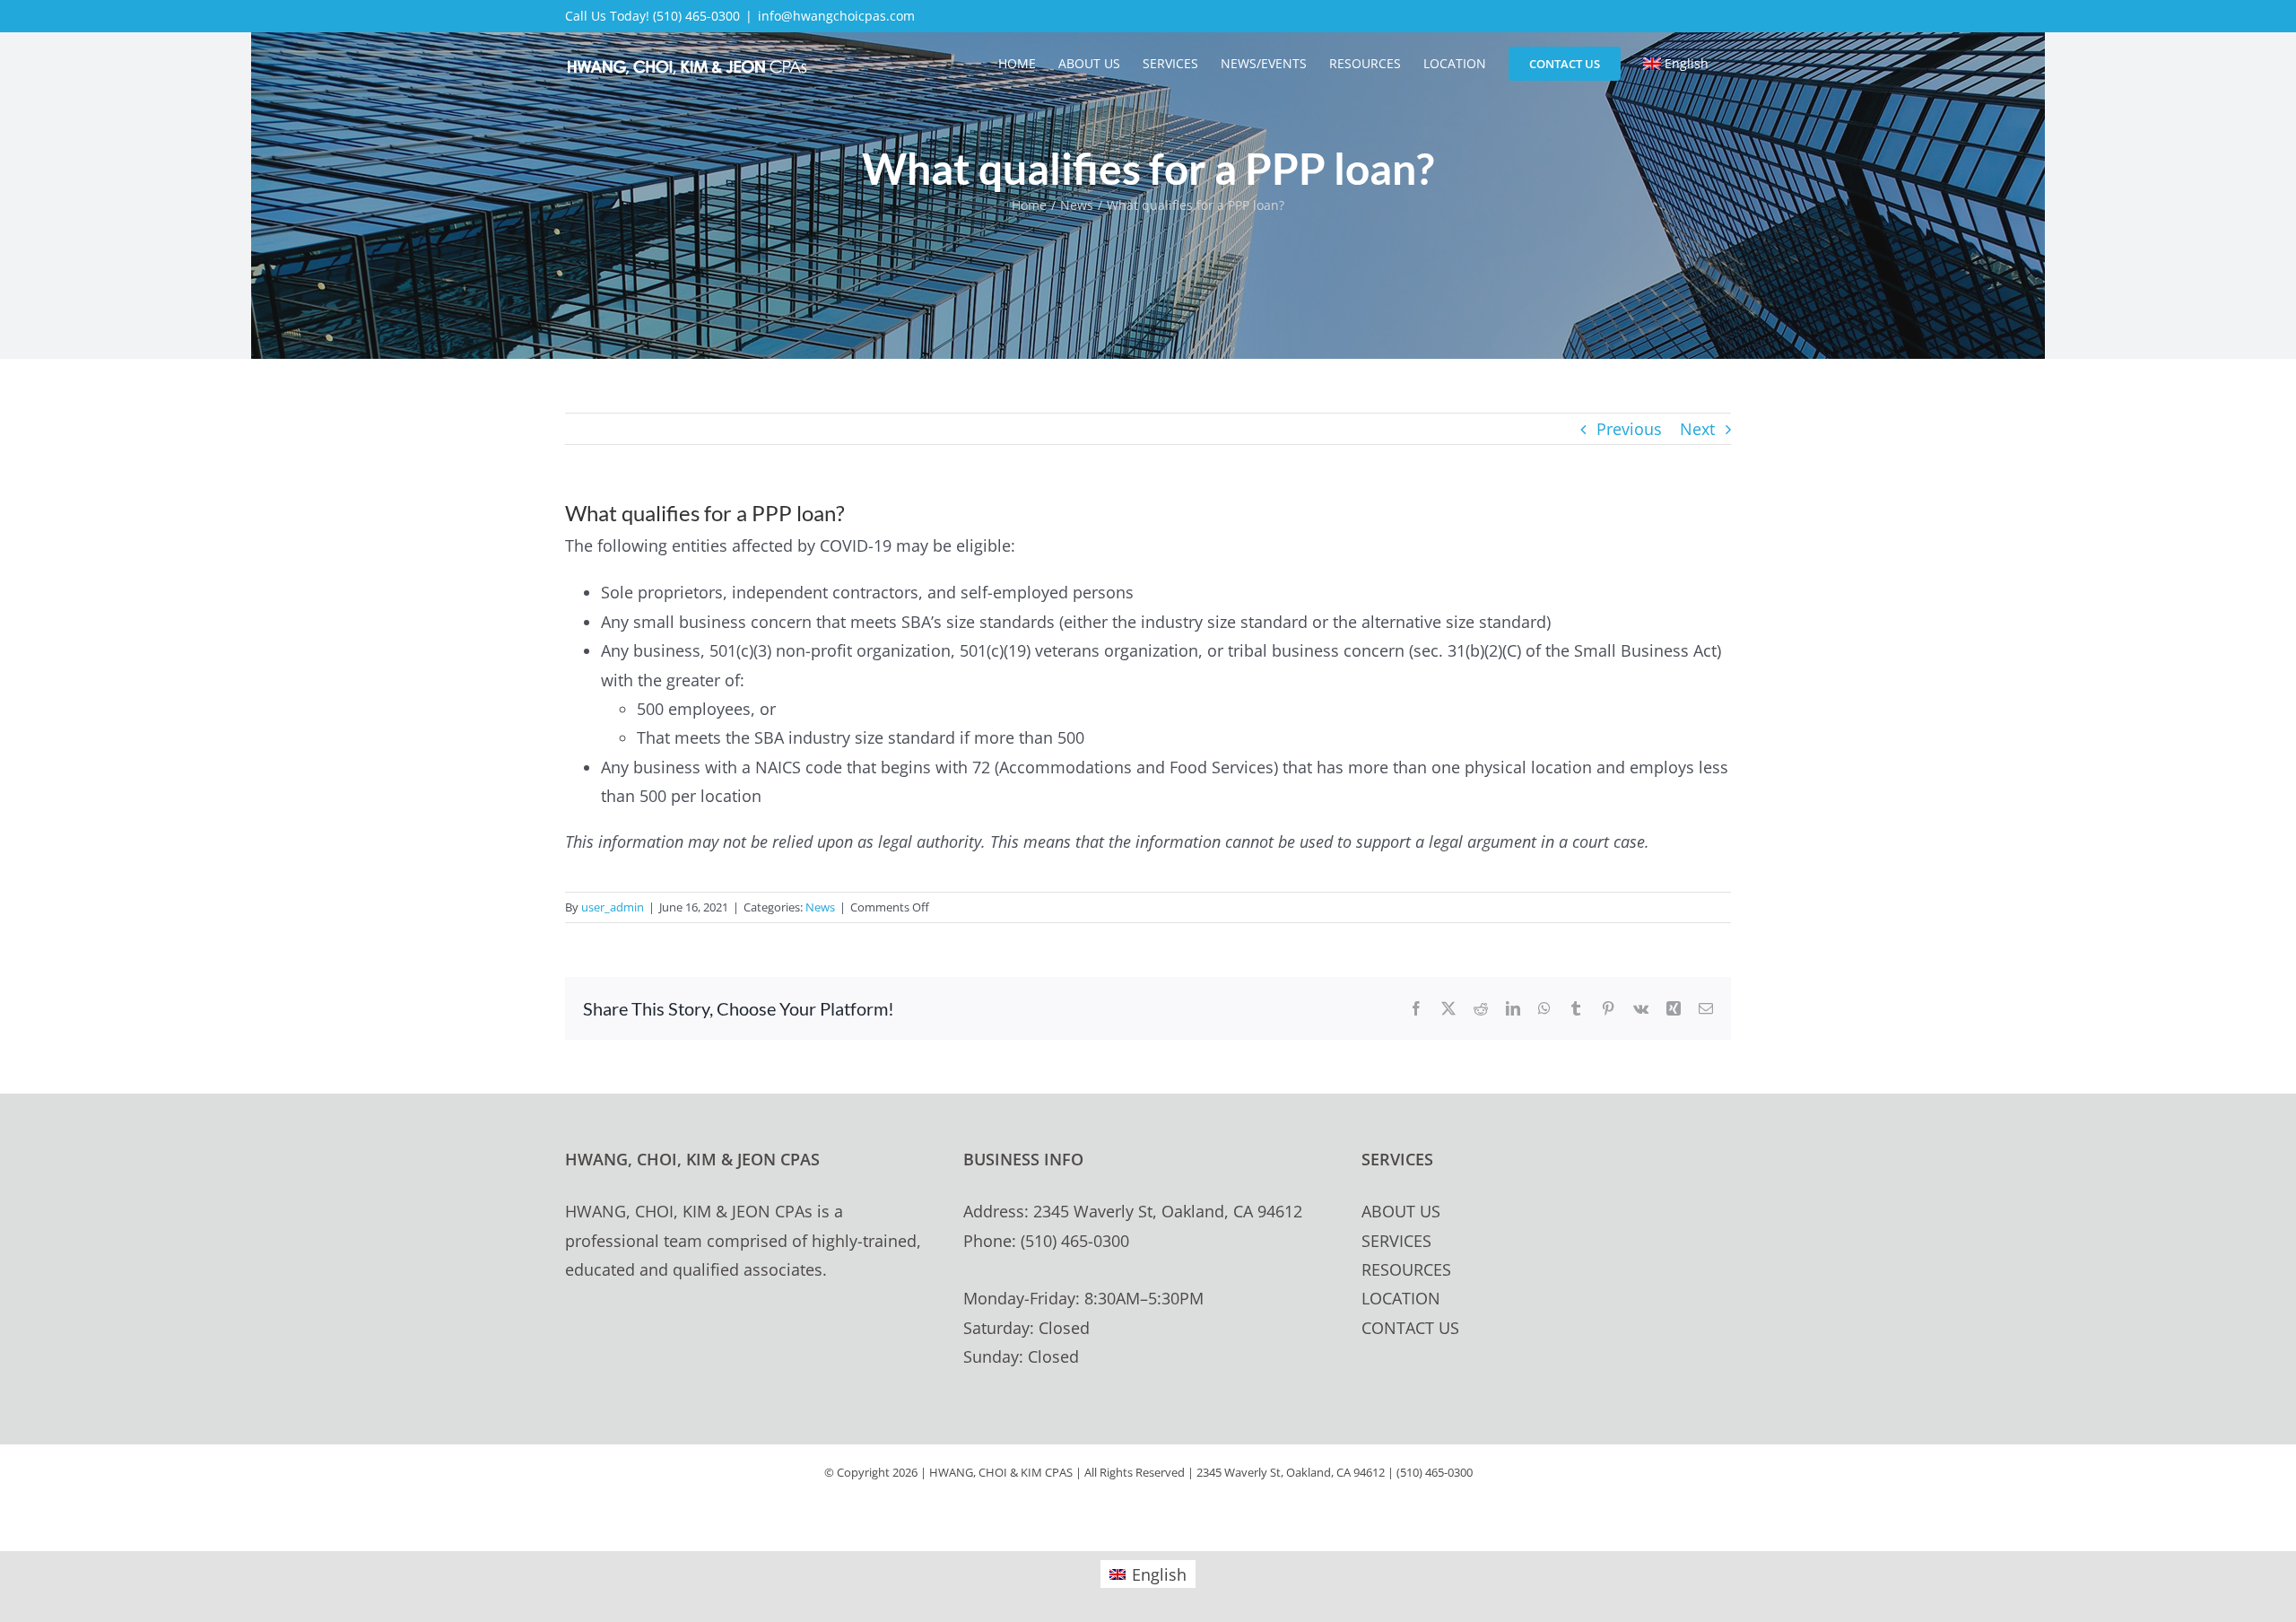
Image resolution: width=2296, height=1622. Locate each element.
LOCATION (1401, 1298)
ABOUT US (1401, 1211)
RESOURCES (1406, 1269)
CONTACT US (1410, 1328)
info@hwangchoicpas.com (836, 16)
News (820, 907)
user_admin (613, 907)
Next (1697, 429)
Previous (1629, 429)
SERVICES (1396, 1241)
